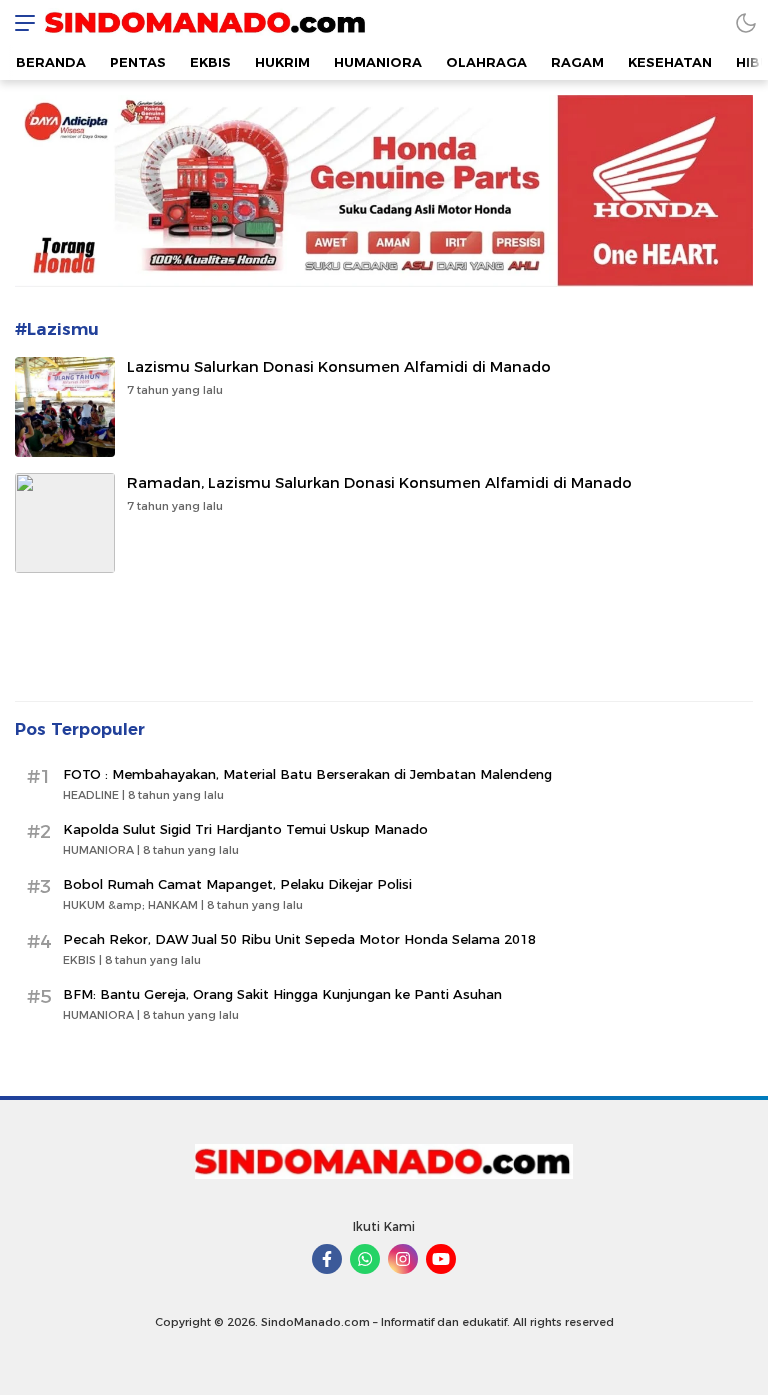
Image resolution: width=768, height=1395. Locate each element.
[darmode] (746, 22)
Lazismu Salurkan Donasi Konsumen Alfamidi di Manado (339, 367)
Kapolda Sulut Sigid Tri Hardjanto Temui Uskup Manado (245, 829)
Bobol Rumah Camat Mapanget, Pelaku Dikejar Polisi (237, 884)
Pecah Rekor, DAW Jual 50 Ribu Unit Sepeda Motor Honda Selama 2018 (299, 939)
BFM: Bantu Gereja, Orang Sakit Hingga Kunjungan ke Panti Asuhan (282, 994)
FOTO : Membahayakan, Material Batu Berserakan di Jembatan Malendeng (307, 774)
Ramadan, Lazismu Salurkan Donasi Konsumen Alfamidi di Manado (379, 483)
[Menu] (20, 22)
